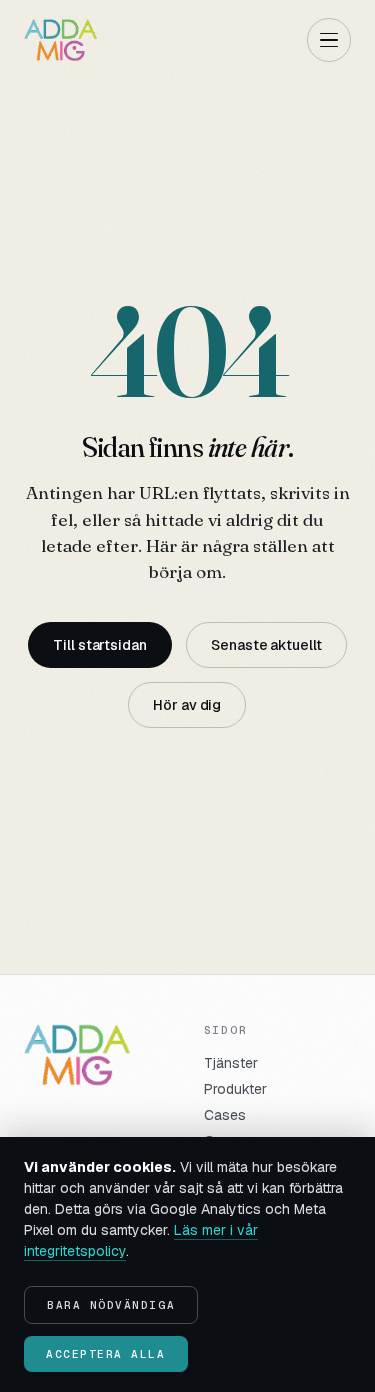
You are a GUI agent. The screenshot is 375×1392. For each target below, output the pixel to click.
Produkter (235, 1089)
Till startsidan (100, 645)
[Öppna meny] (329, 40)
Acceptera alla (106, 1354)
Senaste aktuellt (266, 645)
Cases (225, 1115)
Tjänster (231, 1063)
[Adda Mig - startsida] (60, 40)
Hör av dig (187, 705)
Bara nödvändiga (111, 1305)
